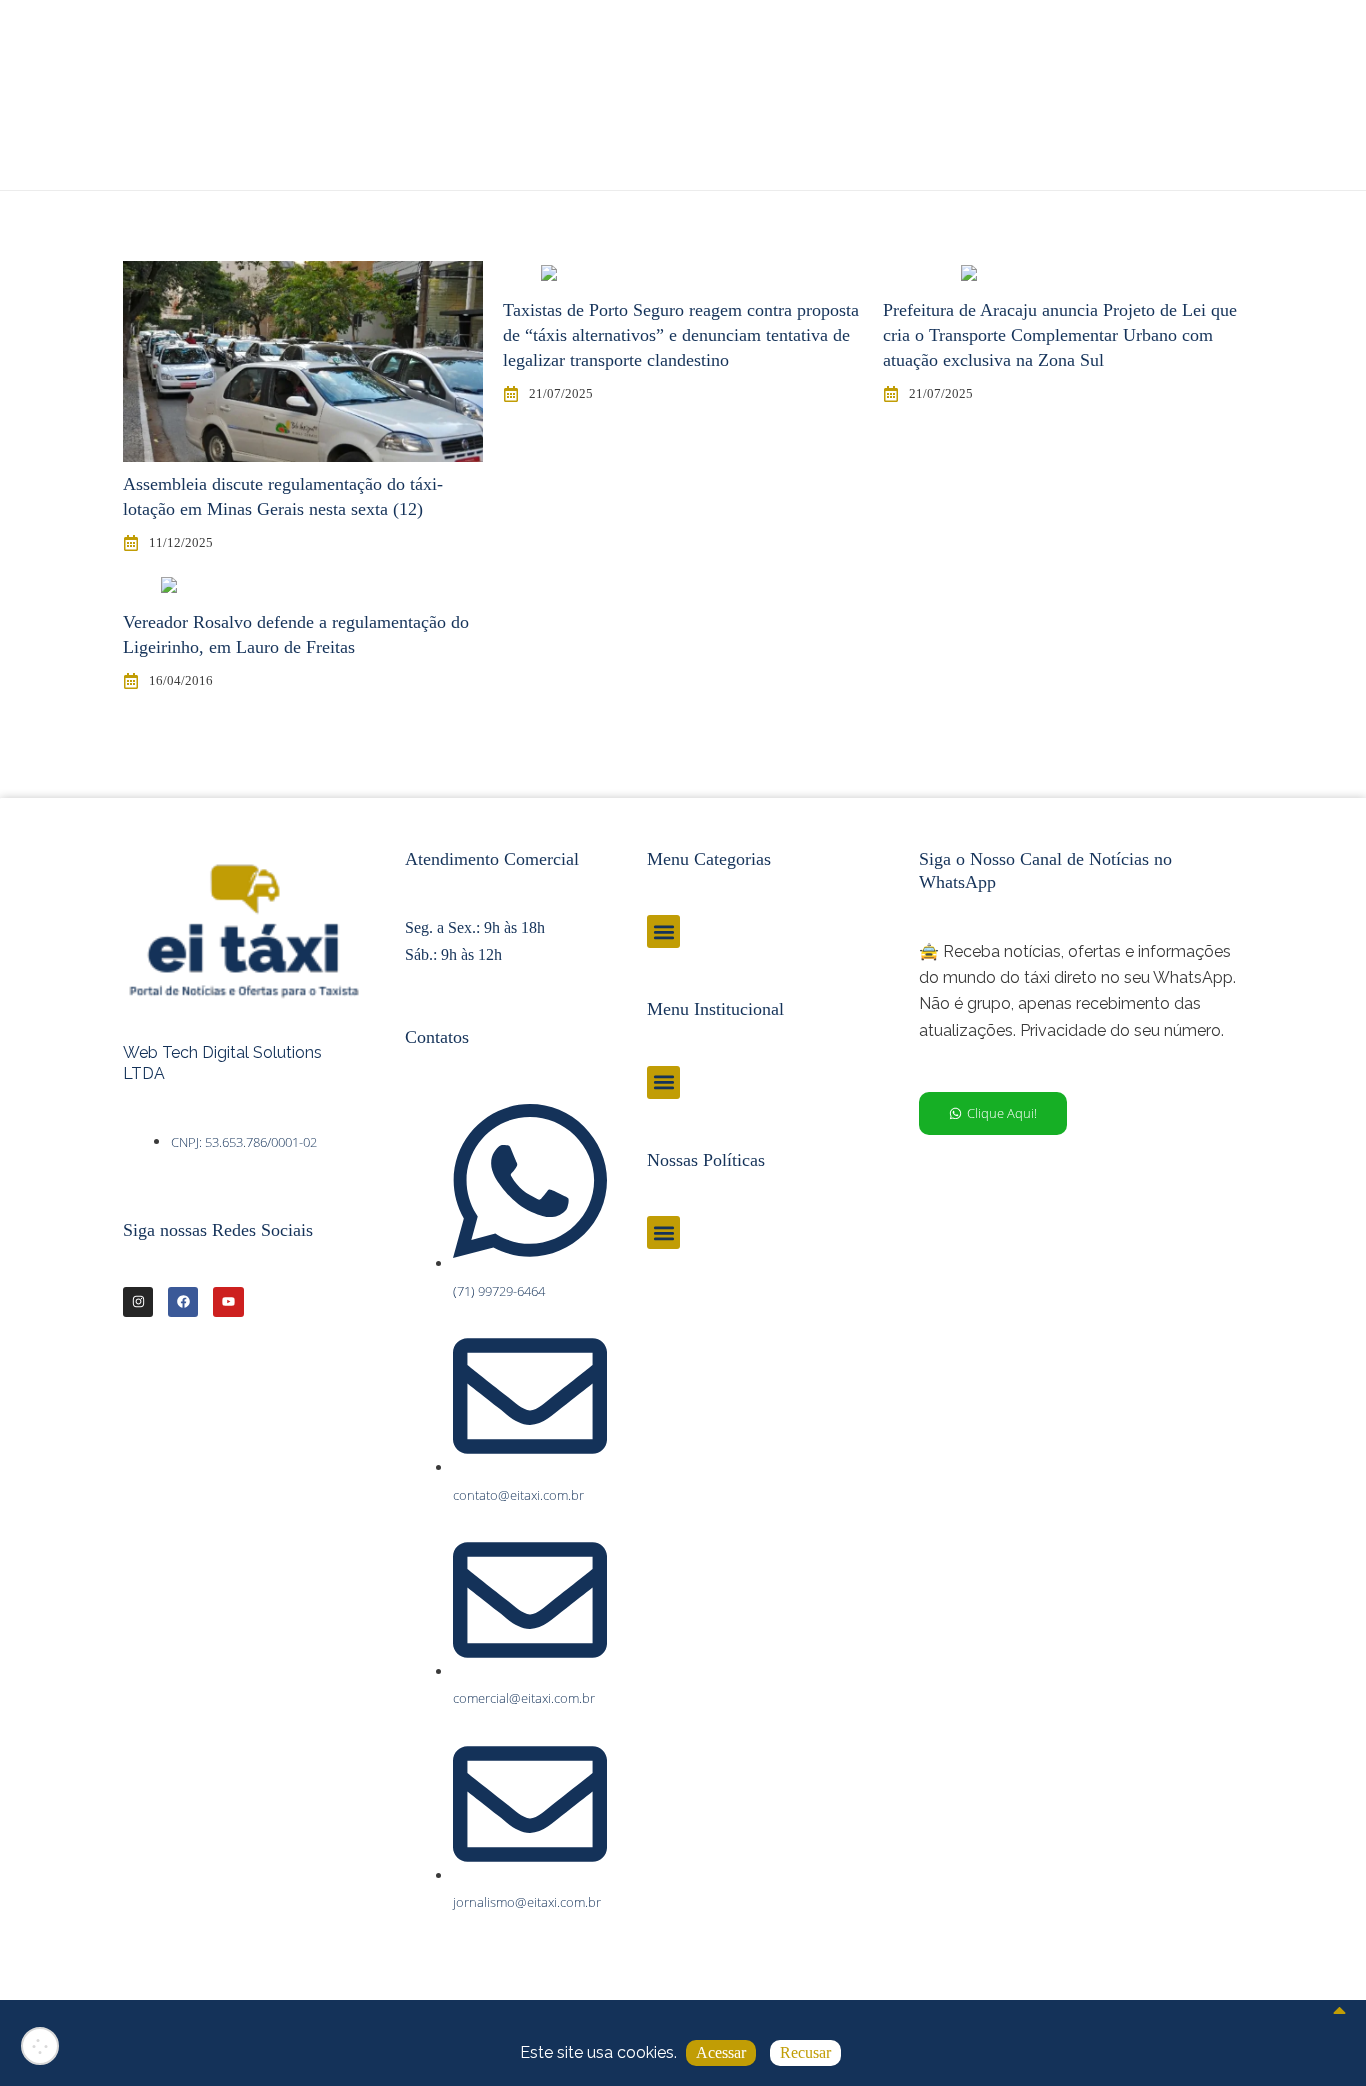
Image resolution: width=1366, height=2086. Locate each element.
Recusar (805, 2052)
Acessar (721, 2052)
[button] (663, 931)
